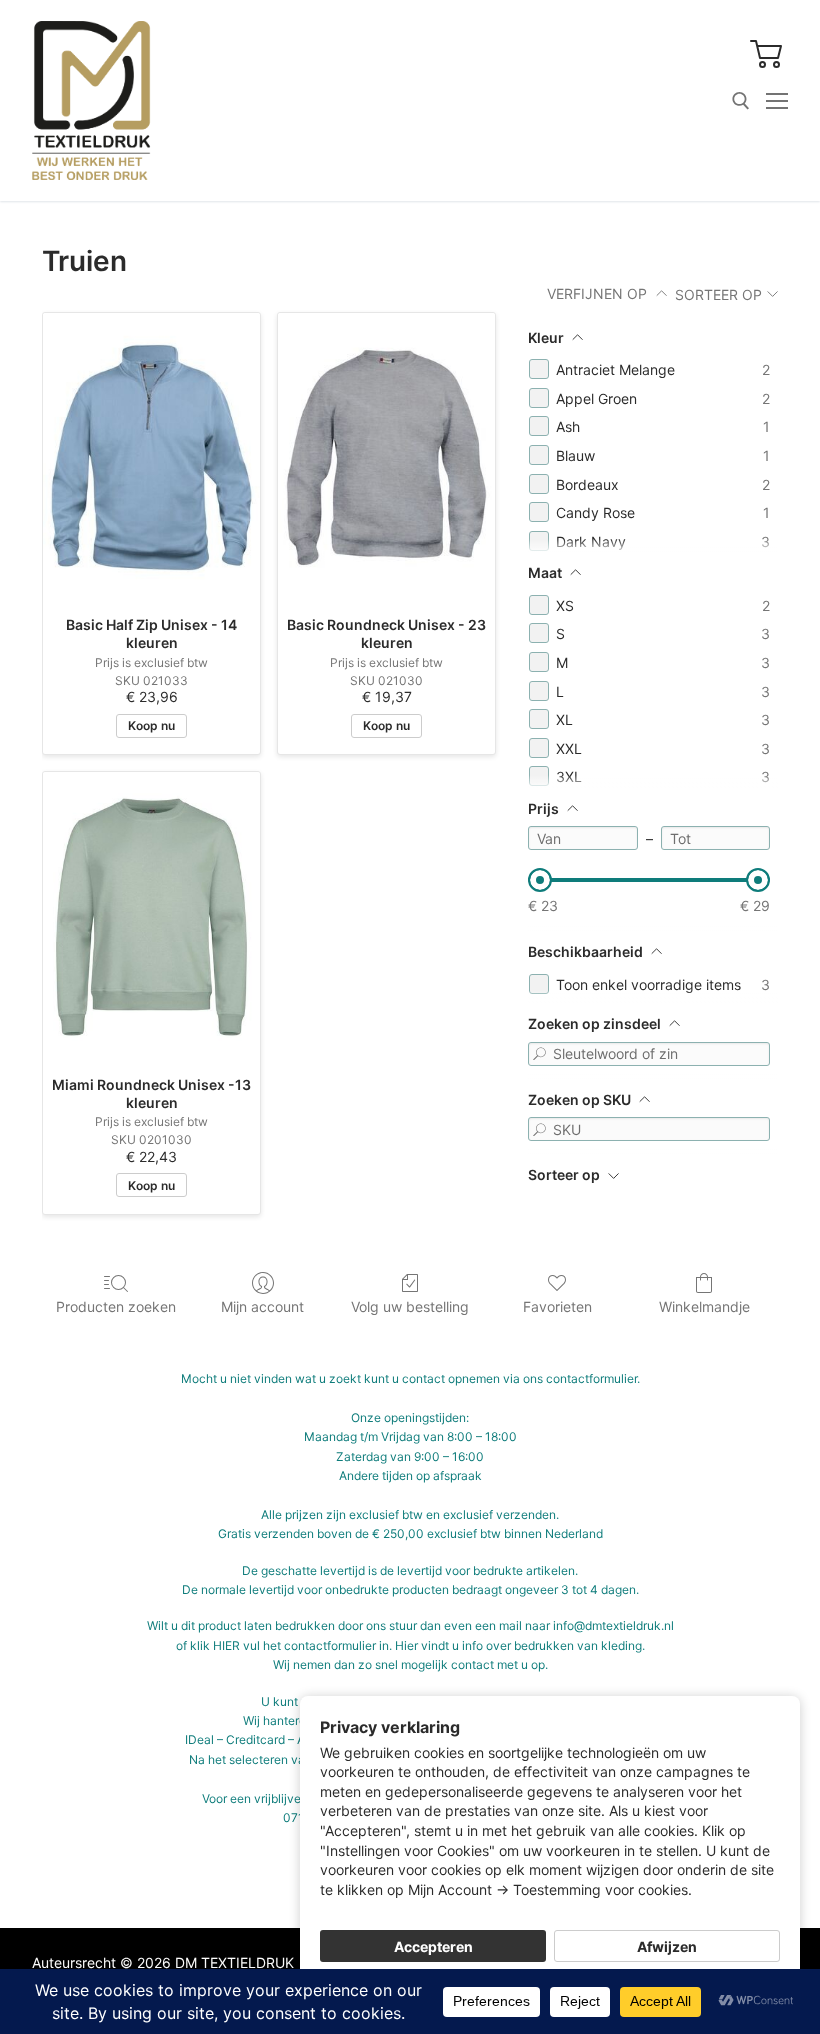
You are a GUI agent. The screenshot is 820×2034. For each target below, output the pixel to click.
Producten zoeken (116, 1306)
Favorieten (557, 1306)
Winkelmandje (704, 1306)
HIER (226, 1645)
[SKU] (540, 1129)
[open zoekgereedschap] (741, 101)
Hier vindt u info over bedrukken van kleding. (520, 1645)
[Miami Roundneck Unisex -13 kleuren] (151, 916)
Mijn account (262, 1306)
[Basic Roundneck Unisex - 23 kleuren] (386, 457)
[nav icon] (777, 101)
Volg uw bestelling (410, 1306)
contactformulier (591, 1378)
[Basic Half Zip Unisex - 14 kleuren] (151, 457)
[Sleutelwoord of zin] (540, 1054)
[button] (767, 53)
